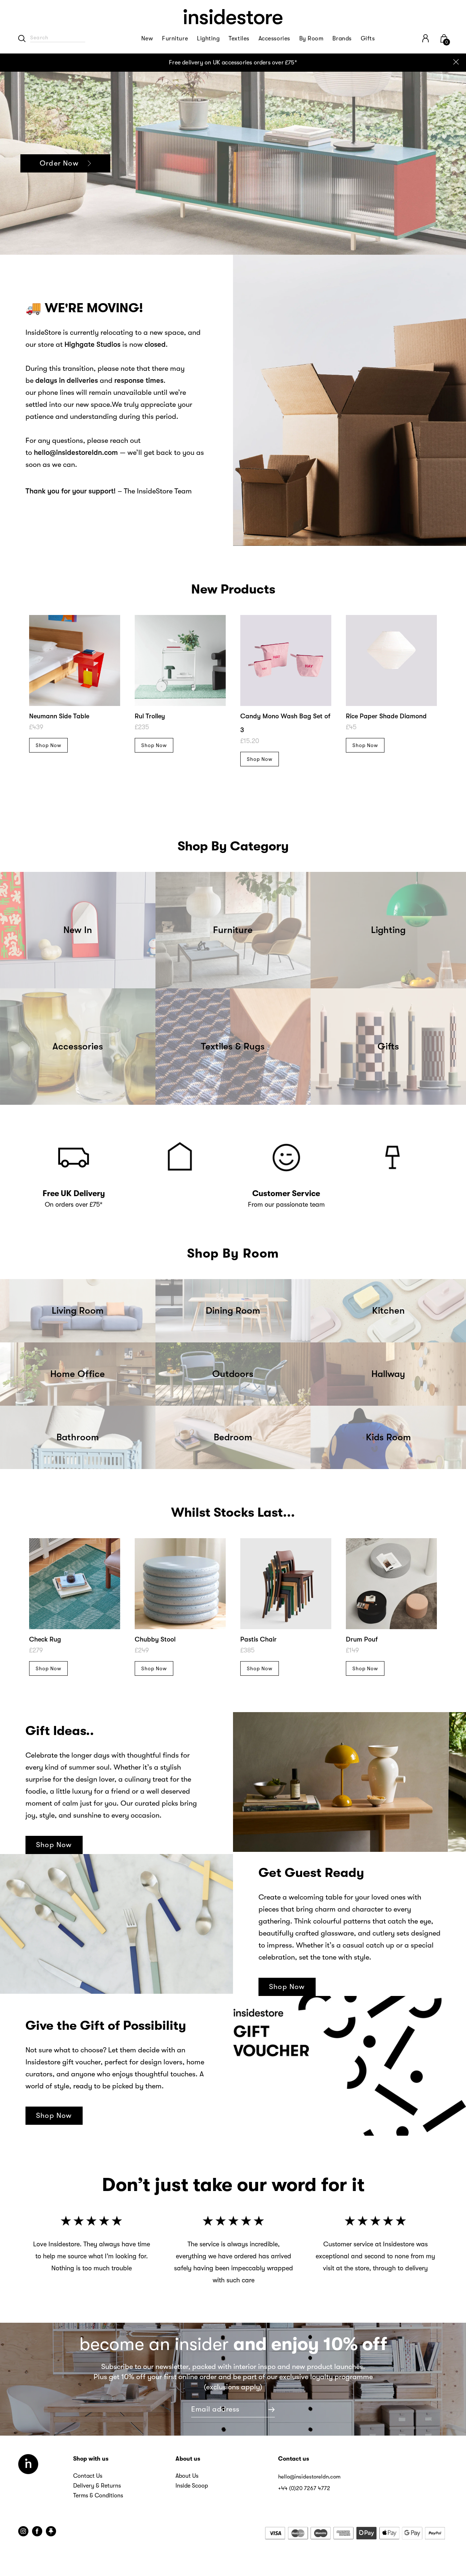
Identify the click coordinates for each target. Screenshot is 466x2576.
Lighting (208, 39)
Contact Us (88, 2476)
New (147, 39)
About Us (187, 2476)
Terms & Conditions (98, 2496)
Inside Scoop (192, 2486)
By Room (311, 39)
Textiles (239, 39)
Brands (342, 39)
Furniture (175, 39)
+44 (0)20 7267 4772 (304, 2488)
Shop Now (48, 745)
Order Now (59, 163)
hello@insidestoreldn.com (309, 2477)
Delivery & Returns (97, 2486)
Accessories (274, 39)
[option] (233, 63)
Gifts (368, 39)
